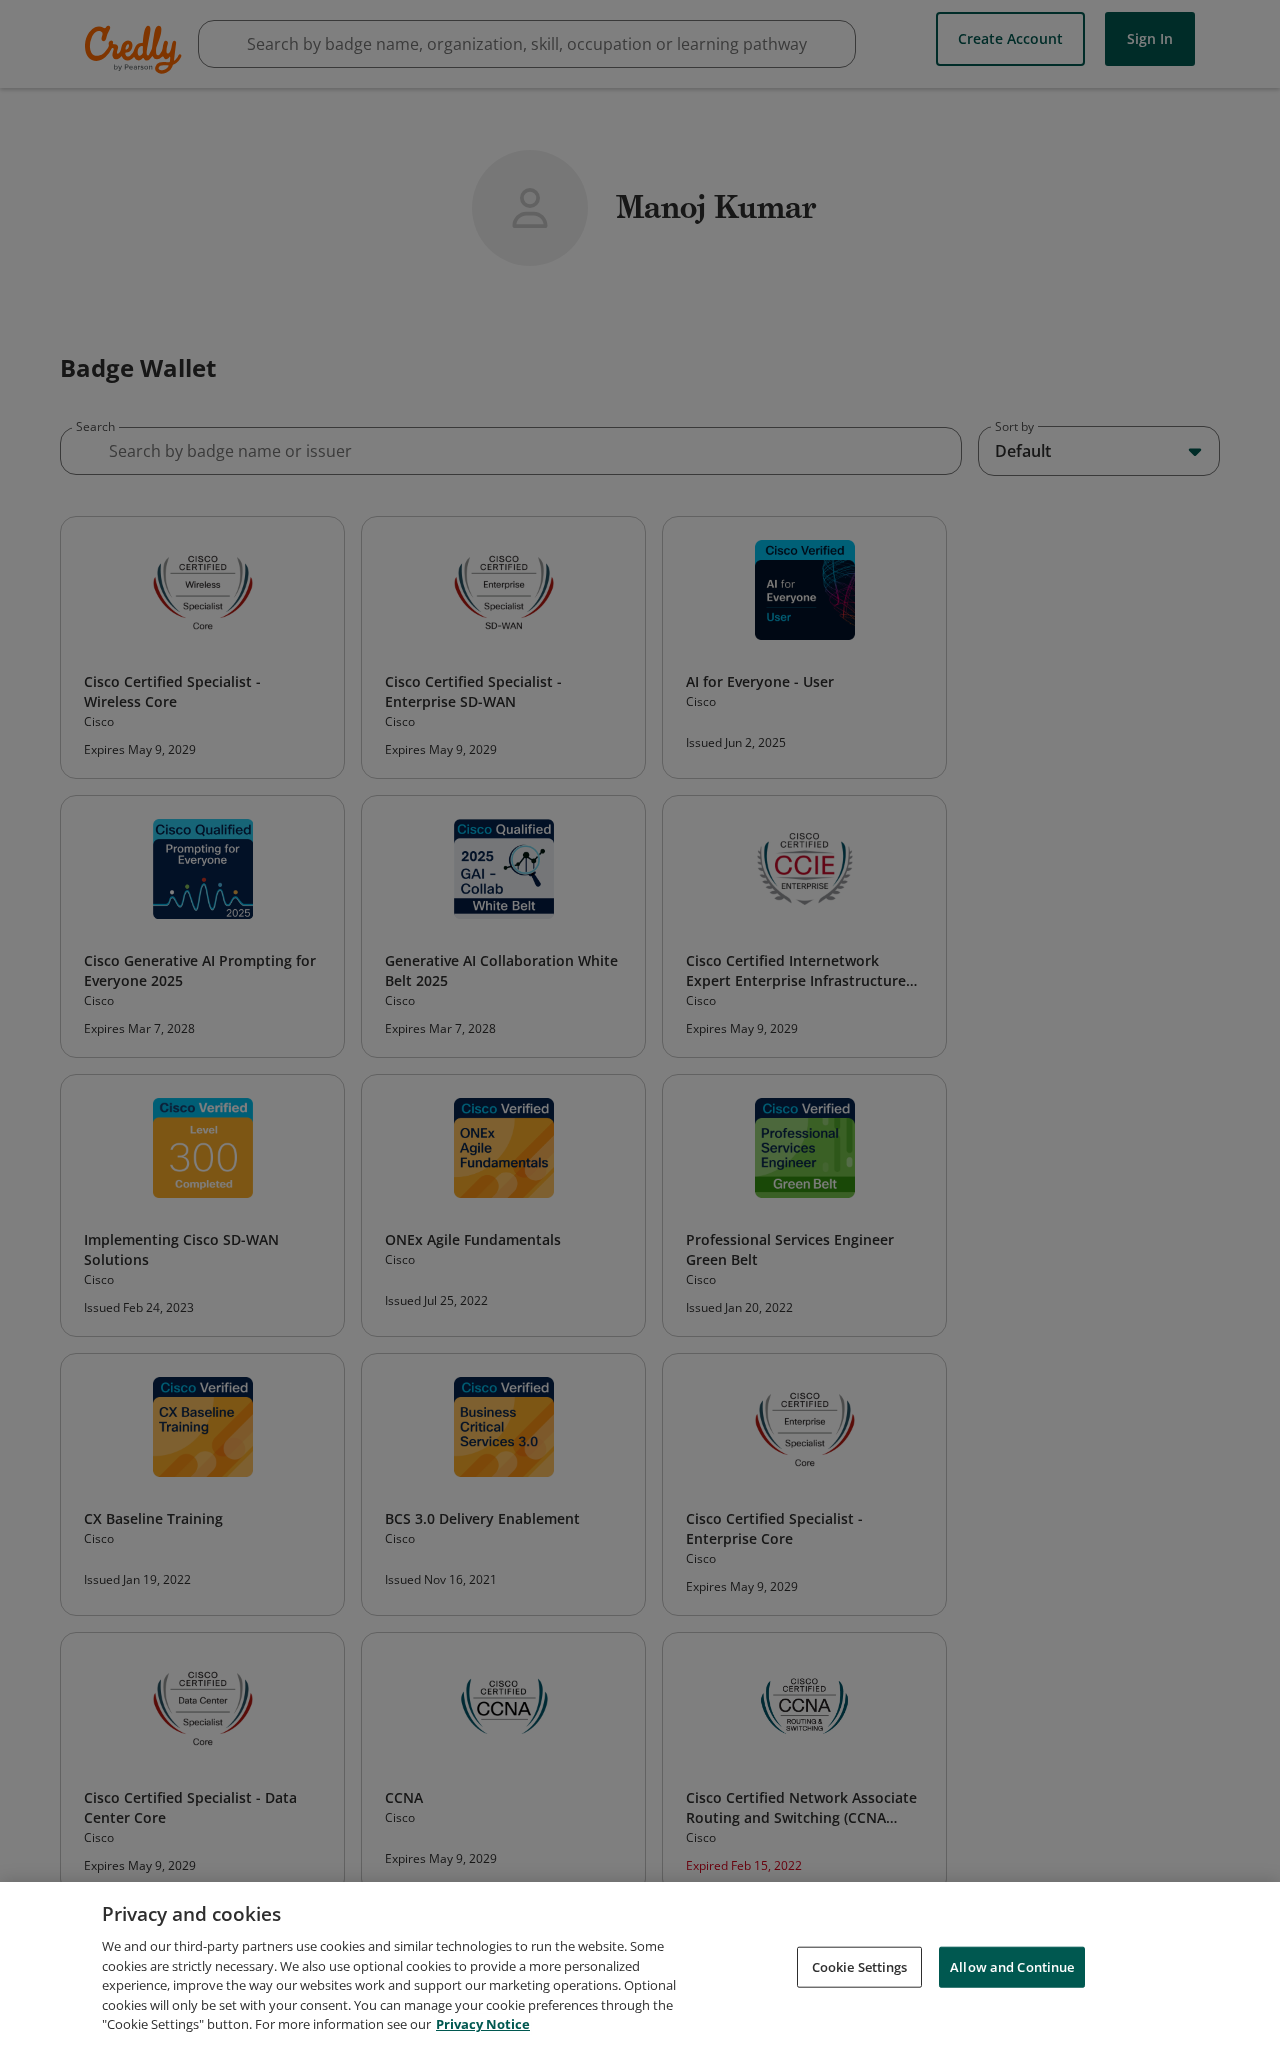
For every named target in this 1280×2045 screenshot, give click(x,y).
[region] (640, 1963)
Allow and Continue (1012, 1966)
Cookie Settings (860, 1966)
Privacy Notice (483, 2024)
